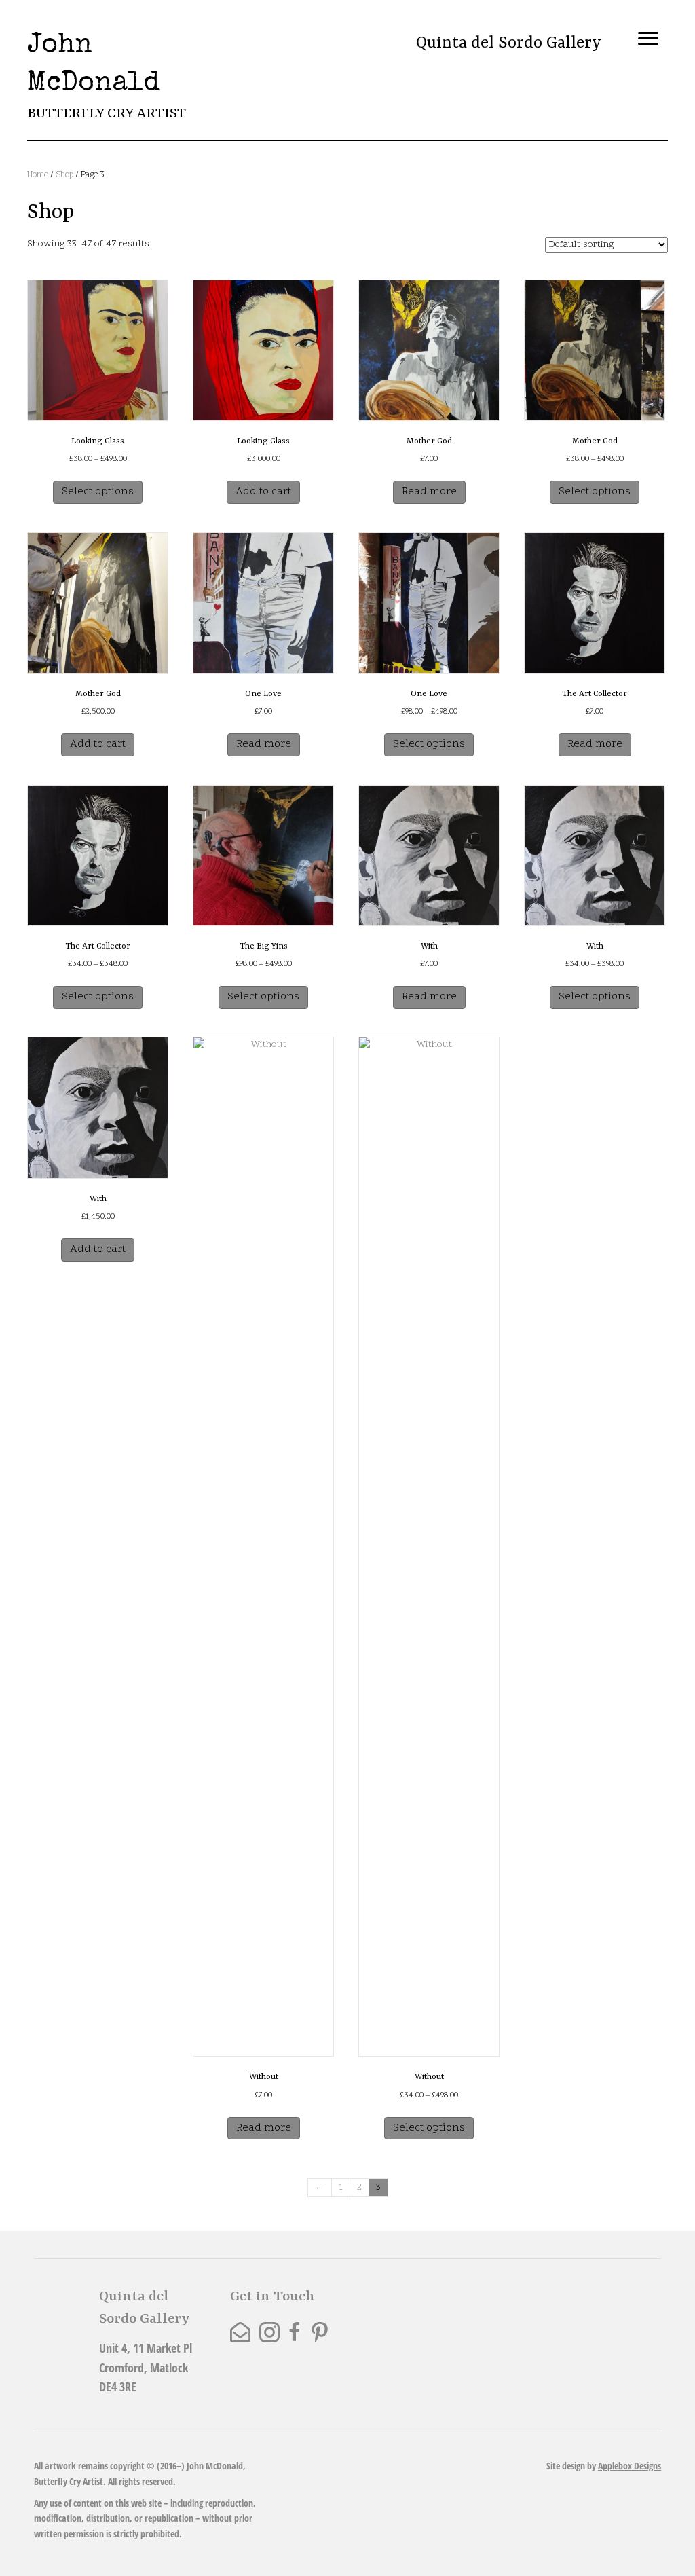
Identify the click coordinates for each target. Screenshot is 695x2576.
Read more (429, 492)
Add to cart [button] (263, 492)
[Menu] (648, 39)
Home (38, 175)
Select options (98, 492)
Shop (64, 175)
